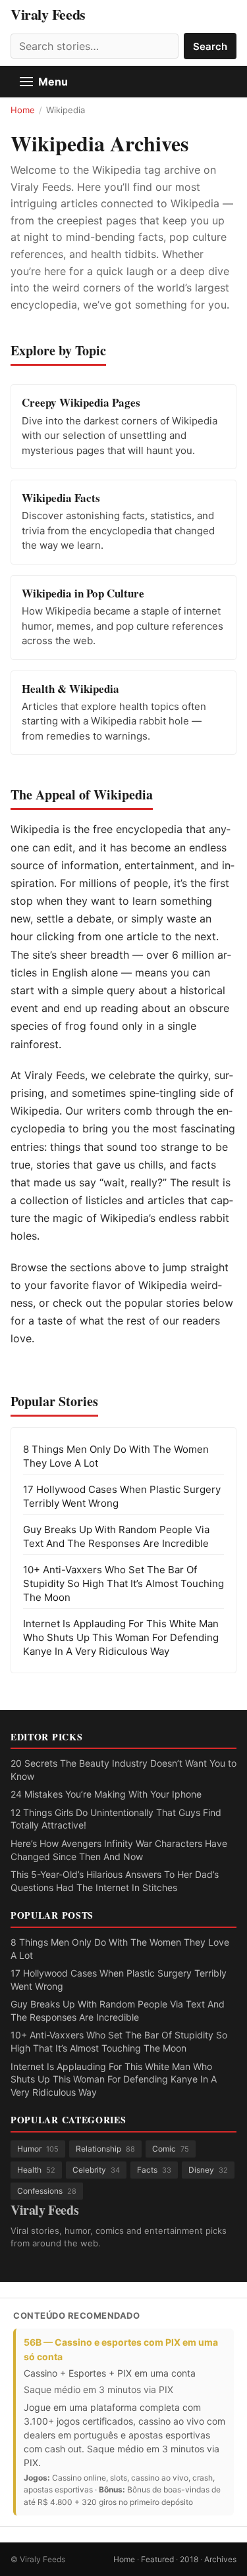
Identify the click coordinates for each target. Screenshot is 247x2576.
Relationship (105, 2149)
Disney (208, 2170)
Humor (38, 2149)
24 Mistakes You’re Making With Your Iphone (106, 1794)
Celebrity (96, 2170)
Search (210, 46)
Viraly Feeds (48, 14)
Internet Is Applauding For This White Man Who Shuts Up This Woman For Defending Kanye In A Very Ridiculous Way (121, 1637)
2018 (189, 2559)
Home (23, 110)
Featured (157, 2559)
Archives (220, 2559)
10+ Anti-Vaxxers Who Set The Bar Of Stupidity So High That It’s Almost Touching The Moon (123, 1583)
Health (36, 2170)
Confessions (47, 2191)
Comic (171, 2149)
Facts (154, 2170)
